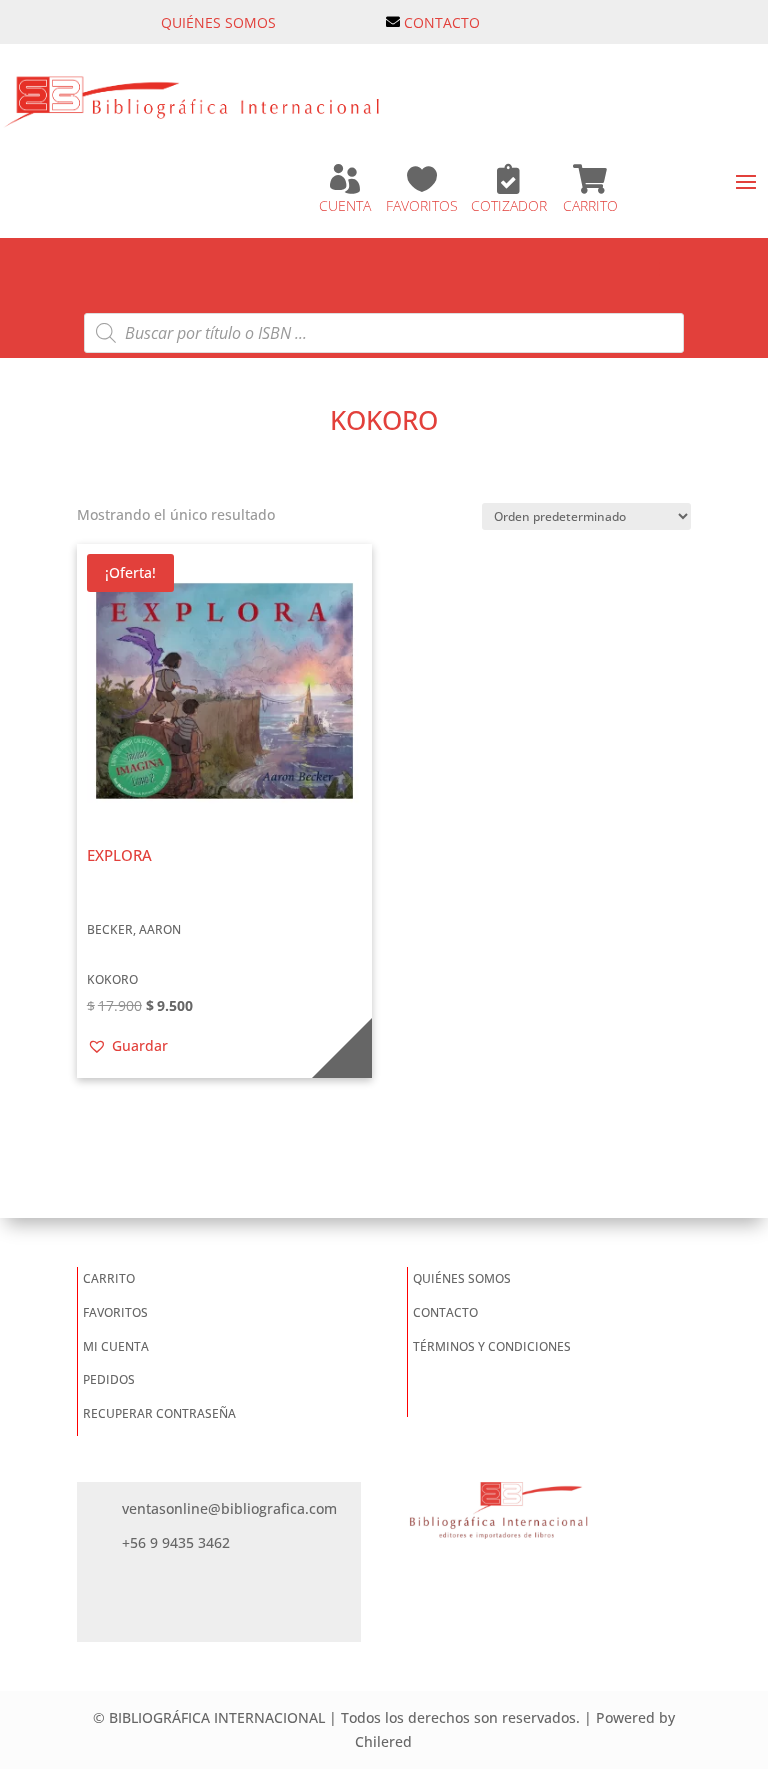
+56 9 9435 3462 (176, 1542)
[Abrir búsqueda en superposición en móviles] (384, 333)
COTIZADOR (509, 205)
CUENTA (345, 205)
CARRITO (590, 205)
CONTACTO (442, 22)
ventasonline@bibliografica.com (229, 1508)
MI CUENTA (116, 1346)
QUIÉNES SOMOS (218, 22)
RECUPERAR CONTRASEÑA (159, 1413)
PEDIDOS (109, 1379)
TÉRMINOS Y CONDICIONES (492, 1346)
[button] (127, 1046)
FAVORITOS (422, 205)
